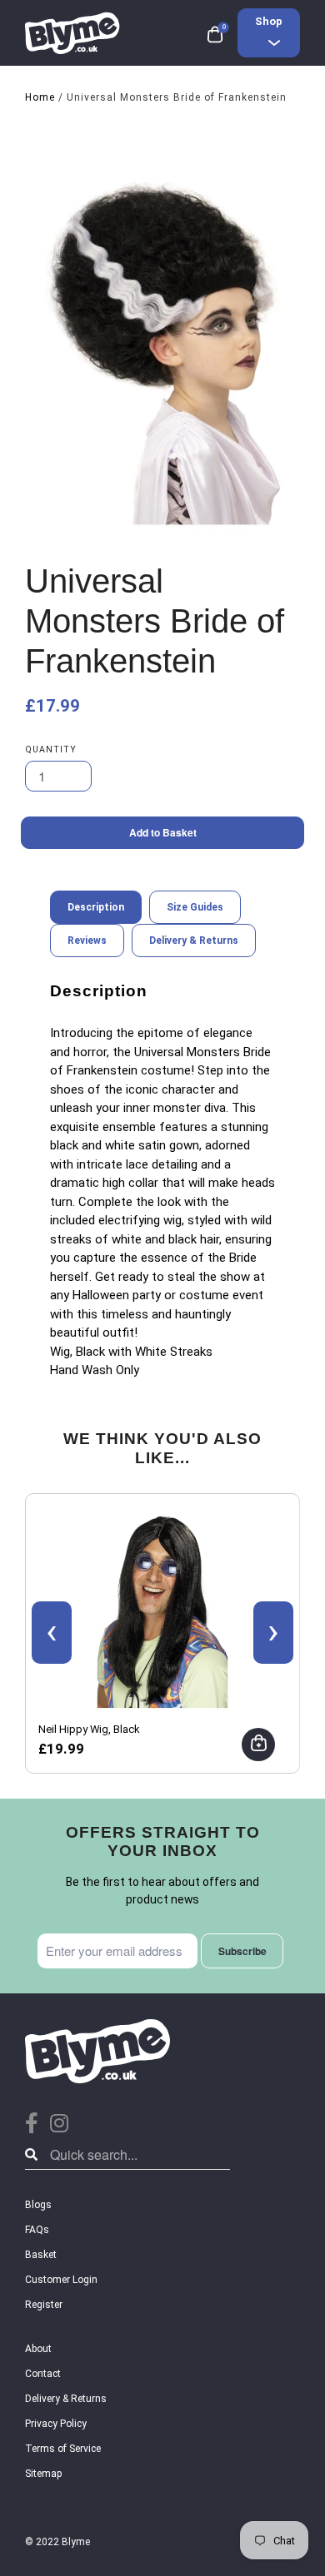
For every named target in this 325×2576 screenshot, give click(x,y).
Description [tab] (96, 907)
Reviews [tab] (87, 941)
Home (40, 97)
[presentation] (52, 1633)
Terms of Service (63, 2449)
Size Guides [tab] (195, 907)
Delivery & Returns (66, 2399)
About (38, 2349)
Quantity (51, 749)
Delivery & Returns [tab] (194, 941)
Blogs (38, 2205)
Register (44, 2305)
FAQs (37, 2230)
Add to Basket (163, 832)
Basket (41, 2255)
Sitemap (43, 2474)
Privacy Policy (56, 2424)
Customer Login (61, 2280)
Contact (43, 2374)
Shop (269, 21)
